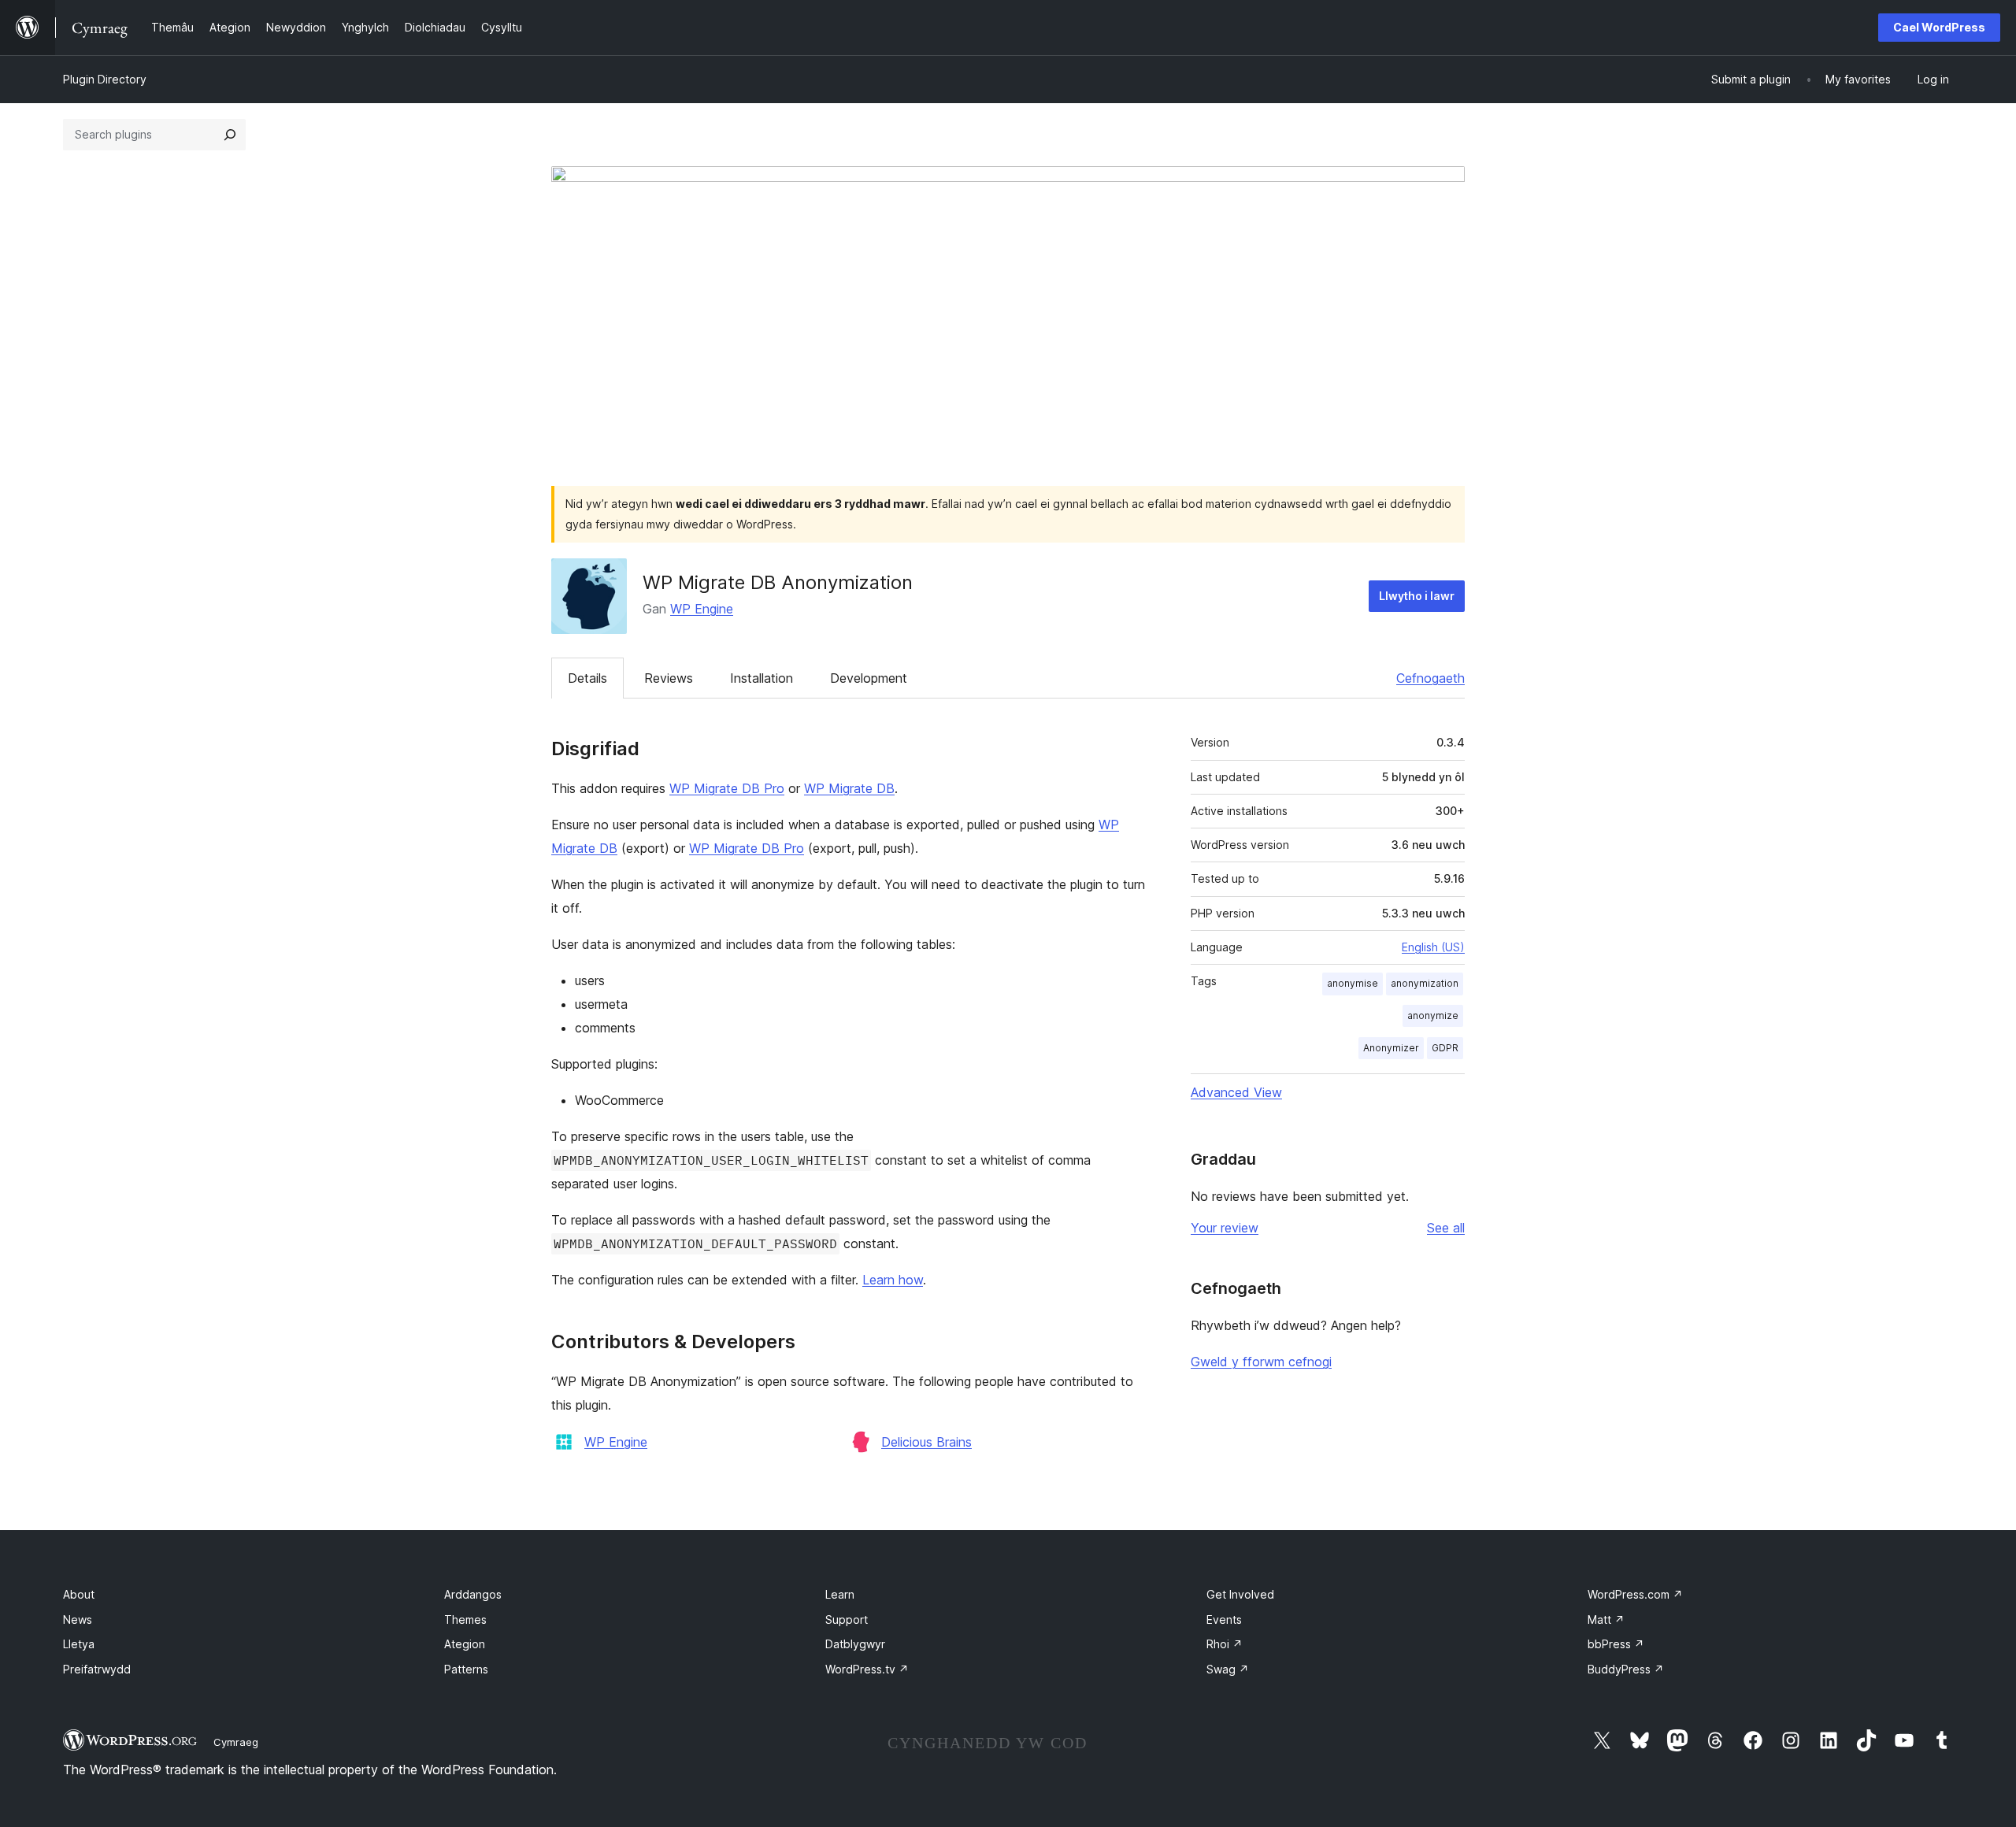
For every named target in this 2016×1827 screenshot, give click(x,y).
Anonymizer (1391, 1048)
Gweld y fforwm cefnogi (1261, 1362)
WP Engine (702, 609)
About (79, 1594)
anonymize (1433, 1015)
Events (1224, 1619)
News (78, 1619)
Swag (1228, 1669)
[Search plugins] (230, 135)
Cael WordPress (1939, 27)
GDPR (1445, 1048)
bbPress (1616, 1644)
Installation (762, 678)
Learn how (893, 1280)
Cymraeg (236, 1742)
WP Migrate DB (849, 788)
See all (1446, 1228)
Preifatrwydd (97, 1669)
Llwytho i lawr (1417, 596)
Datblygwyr (855, 1644)
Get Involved (1240, 1594)
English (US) (1433, 947)
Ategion (465, 1644)
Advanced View (1236, 1092)
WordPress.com (1635, 1594)
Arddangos (473, 1594)
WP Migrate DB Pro (727, 788)
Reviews (669, 678)
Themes (465, 1619)
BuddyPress (1626, 1669)
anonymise (1353, 983)
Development (869, 678)
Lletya (79, 1644)
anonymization (1425, 983)
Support (847, 1619)
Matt (1606, 1619)
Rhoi (1225, 1644)
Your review (1225, 1228)
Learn (840, 1594)
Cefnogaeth (1430, 678)
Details (587, 678)
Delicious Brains (926, 1442)
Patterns (466, 1669)
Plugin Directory (105, 79)
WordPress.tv (867, 1669)
